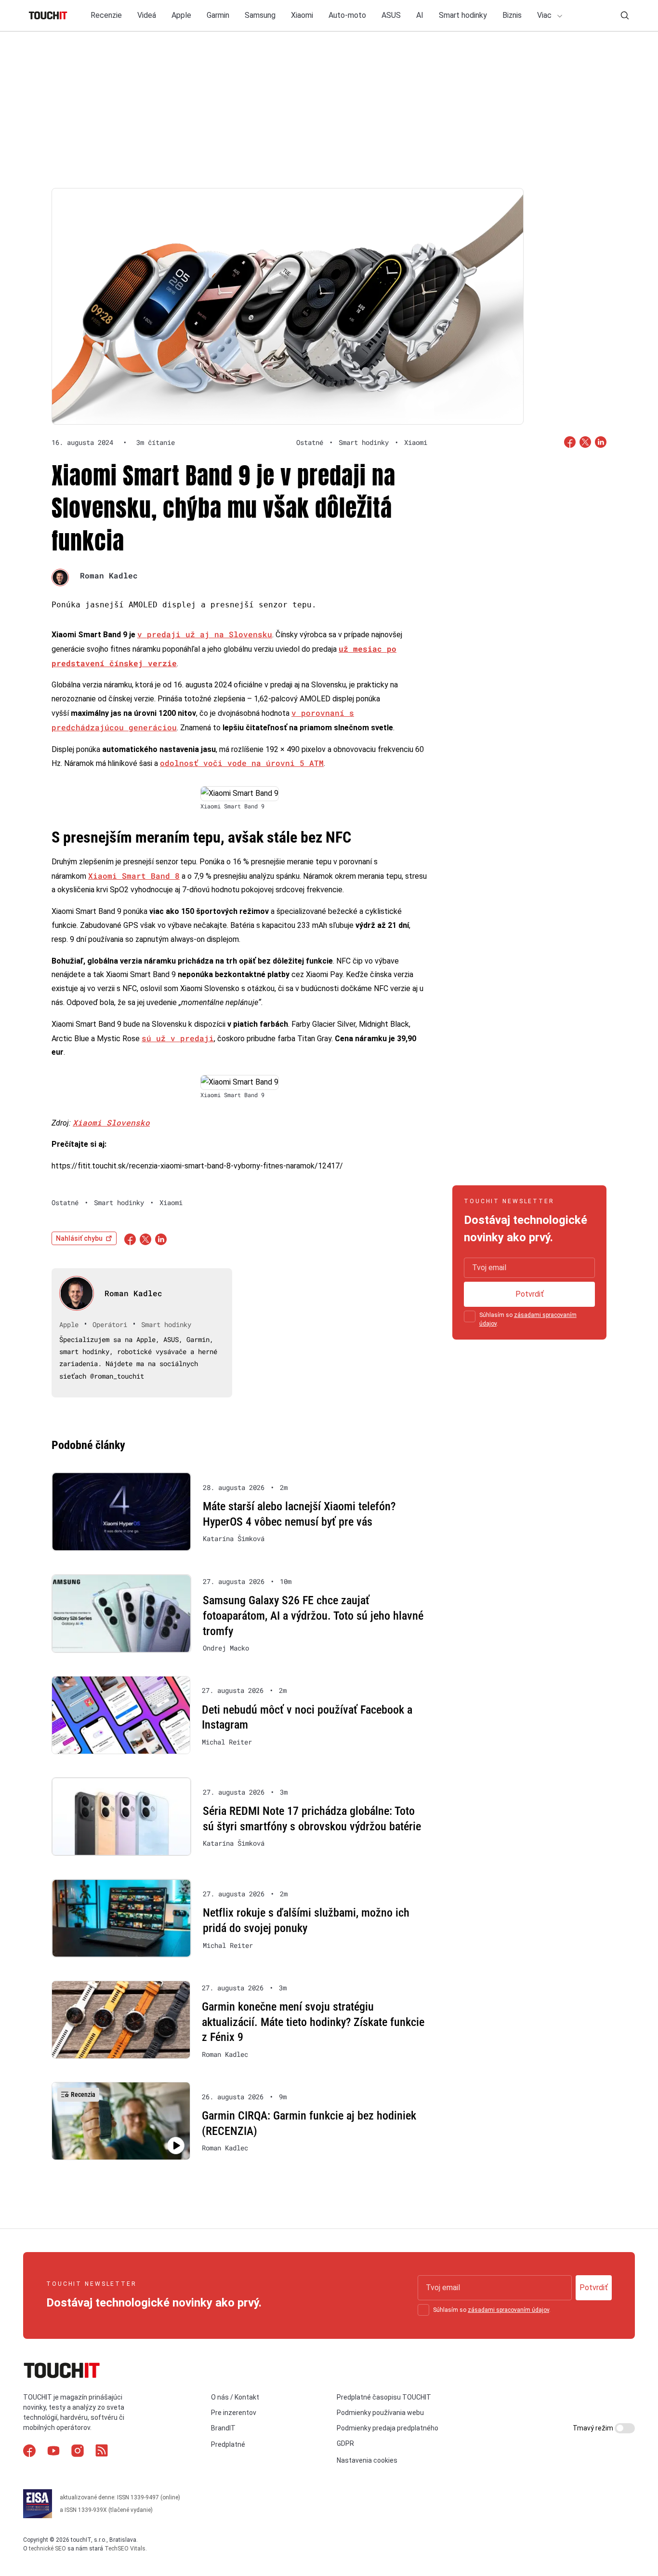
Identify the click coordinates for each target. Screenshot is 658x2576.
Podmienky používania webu (380, 2413)
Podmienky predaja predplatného (388, 2428)
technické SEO (47, 2549)
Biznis (512, 15)
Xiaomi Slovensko (111, 1122)
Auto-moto (347, 15)
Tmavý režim (594, 2428)
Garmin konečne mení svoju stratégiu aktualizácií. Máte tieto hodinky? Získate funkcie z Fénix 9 (313, 2022)
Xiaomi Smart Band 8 (134, 876)
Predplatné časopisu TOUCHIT (384, 2397)
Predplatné (228, 2444)
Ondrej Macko (226, 1648)
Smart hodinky (463, 15)
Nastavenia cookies (367, 2460)
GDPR (345, 2443)
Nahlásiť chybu (79, 1238)
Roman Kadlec (109, 575)
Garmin (218, 15)
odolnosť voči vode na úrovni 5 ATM (242, 763)
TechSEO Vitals (125, 2549)
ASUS (391, 15)
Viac (545, 15)
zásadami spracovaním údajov (508, 2310)
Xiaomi (302, 15)
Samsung (260, 15)
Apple (181, 15)
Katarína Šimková (234, 1539)
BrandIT (223, 2428)
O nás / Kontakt (235, 2397)
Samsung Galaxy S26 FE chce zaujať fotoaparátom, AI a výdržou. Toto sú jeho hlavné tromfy (313, 1616)
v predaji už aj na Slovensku (205, 634)
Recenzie (106, 15)
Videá (147, 15)
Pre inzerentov (234, 2413)
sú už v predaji (178, 1038)
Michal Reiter (227, 1742)
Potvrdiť (530, 1294)
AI (420, 15)
